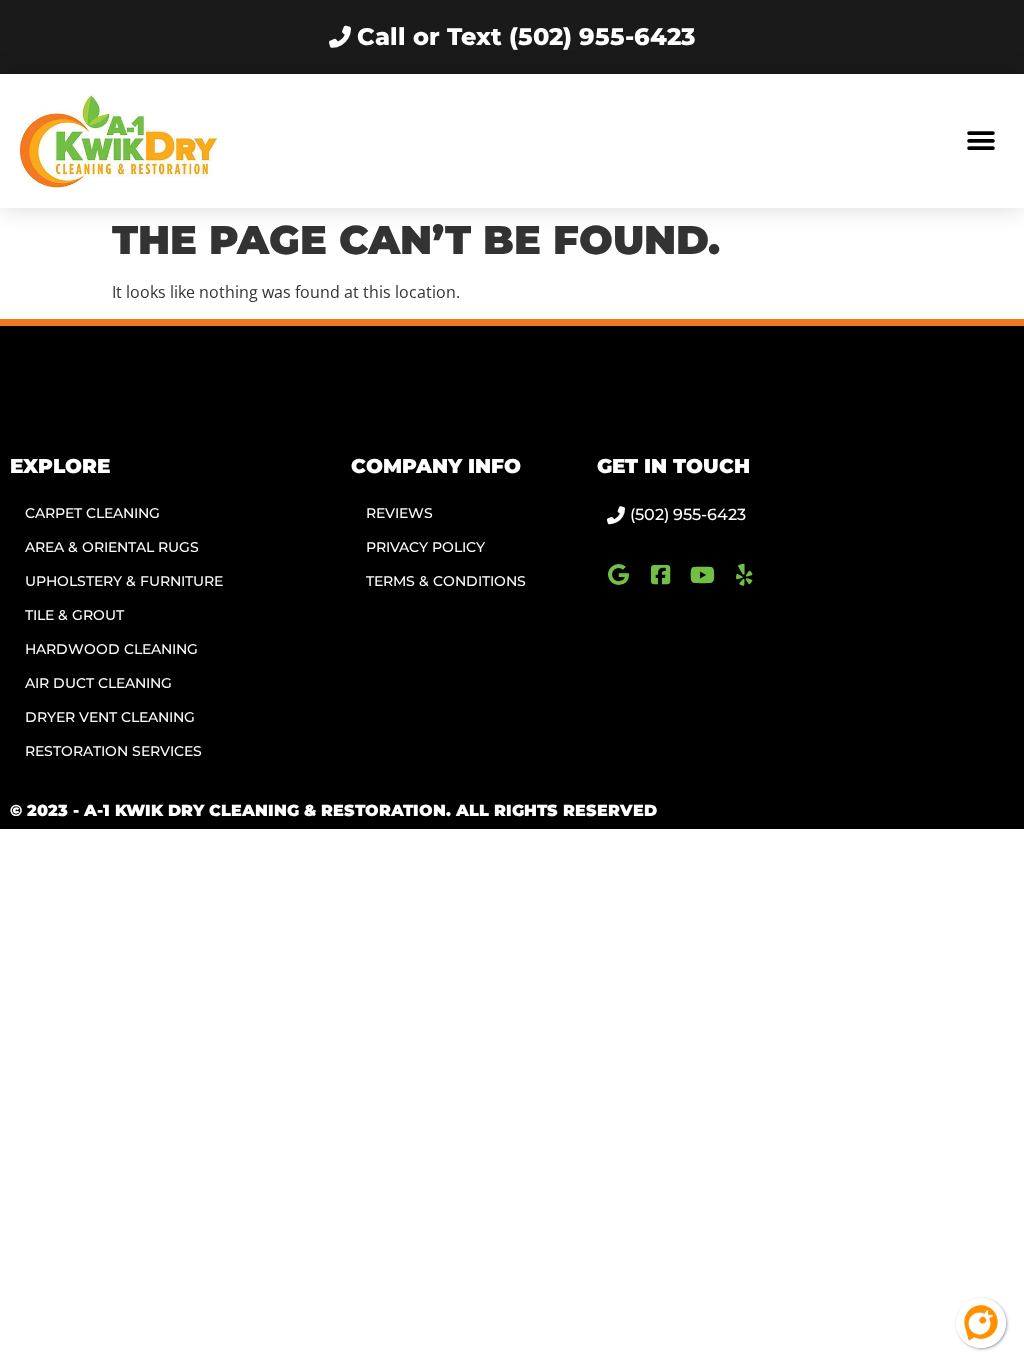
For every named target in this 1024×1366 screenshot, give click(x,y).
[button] (981, 141)
